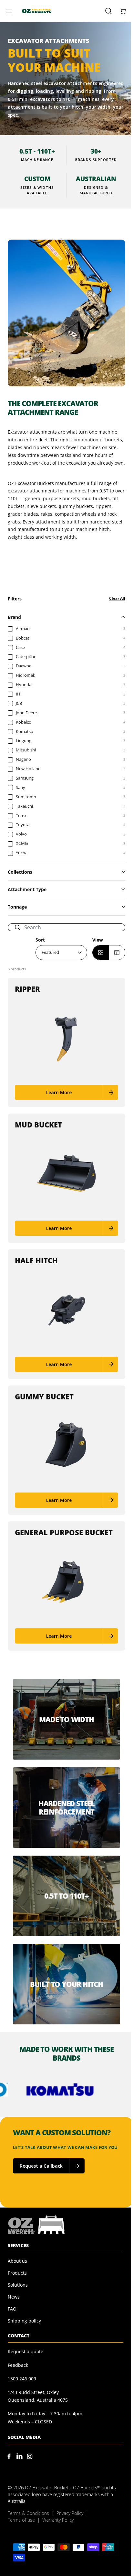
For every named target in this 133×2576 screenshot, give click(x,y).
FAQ (12, 2309)
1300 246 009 (22, 2379)
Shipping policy (24, 2321)
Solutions (18, 2285)
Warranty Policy (58, 2520)
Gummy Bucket (44, 1396)
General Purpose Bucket (64, 1532)
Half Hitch (36, 1260)
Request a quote (26, 2351)
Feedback (18, 2365)
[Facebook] (9, 2456)
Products (17, 2273)
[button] (12, 11)
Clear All (117, 598)
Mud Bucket (38, 1125)
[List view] (117, 953)
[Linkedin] (19, 2456)
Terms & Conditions (28, 2513)
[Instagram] (30, 2456)
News (14, 2297)
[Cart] (121, 11)
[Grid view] (101, 953)
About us (17, 2261)
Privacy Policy (70, 2513)
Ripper (27, 989)
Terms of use (21, 2520)
